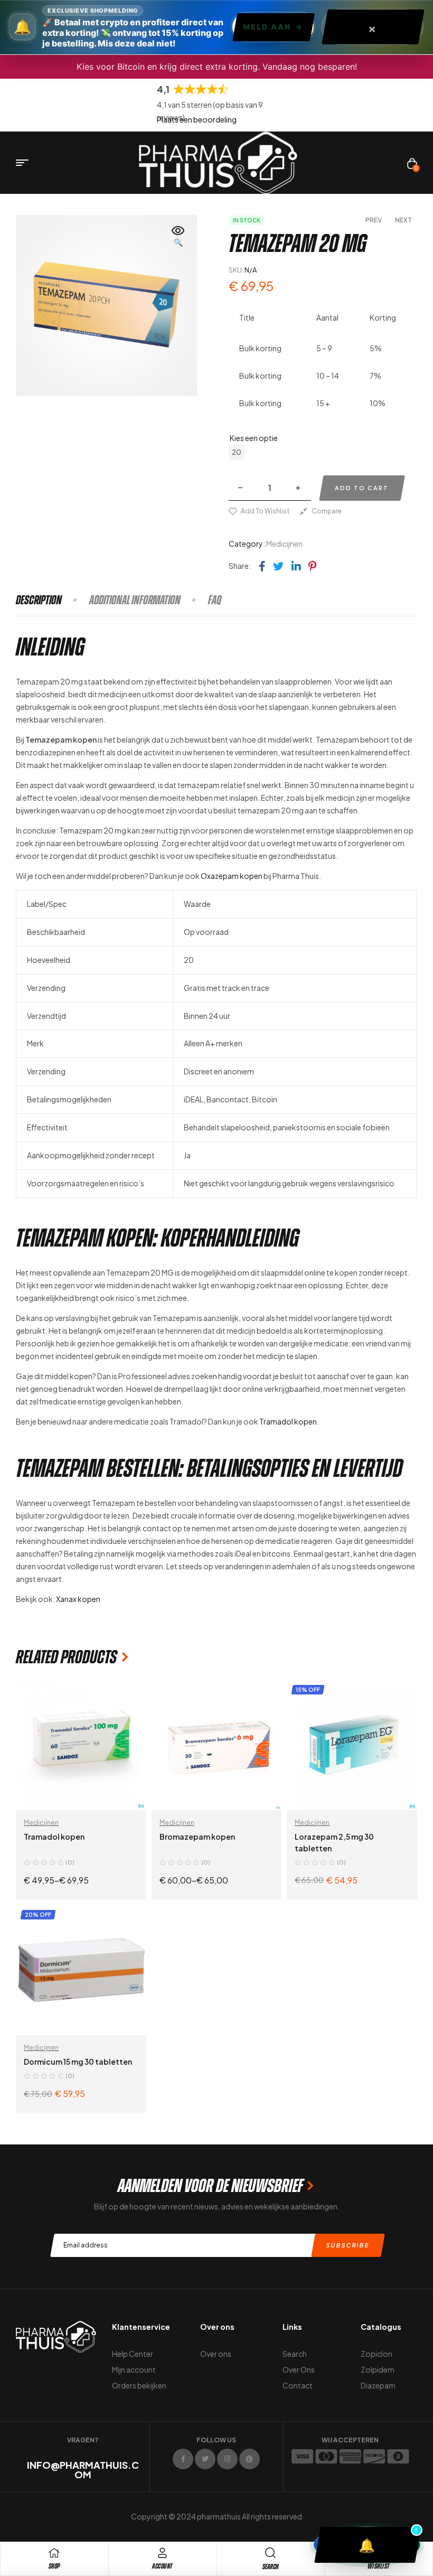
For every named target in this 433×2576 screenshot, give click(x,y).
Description (39, 600)
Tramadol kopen (288, 1421)
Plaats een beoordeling (197, 119)
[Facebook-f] (183, 2459)
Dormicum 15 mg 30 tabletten (78, 2062)
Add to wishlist (265, 511)
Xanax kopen (78, 1599)
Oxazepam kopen (232, 876)
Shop (54, 2566)
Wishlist (379, 2566)
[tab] (52, 600)
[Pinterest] (250, 2459)
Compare (327, 511)
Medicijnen (284, 544)
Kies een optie (254, 438)
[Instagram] (227, 2459)
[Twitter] (205, 2459)
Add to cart (362, 488)
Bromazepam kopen (197, 1837)
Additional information (135, 600)
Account (162, 2566)
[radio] (237, 452)
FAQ (215, 600)
